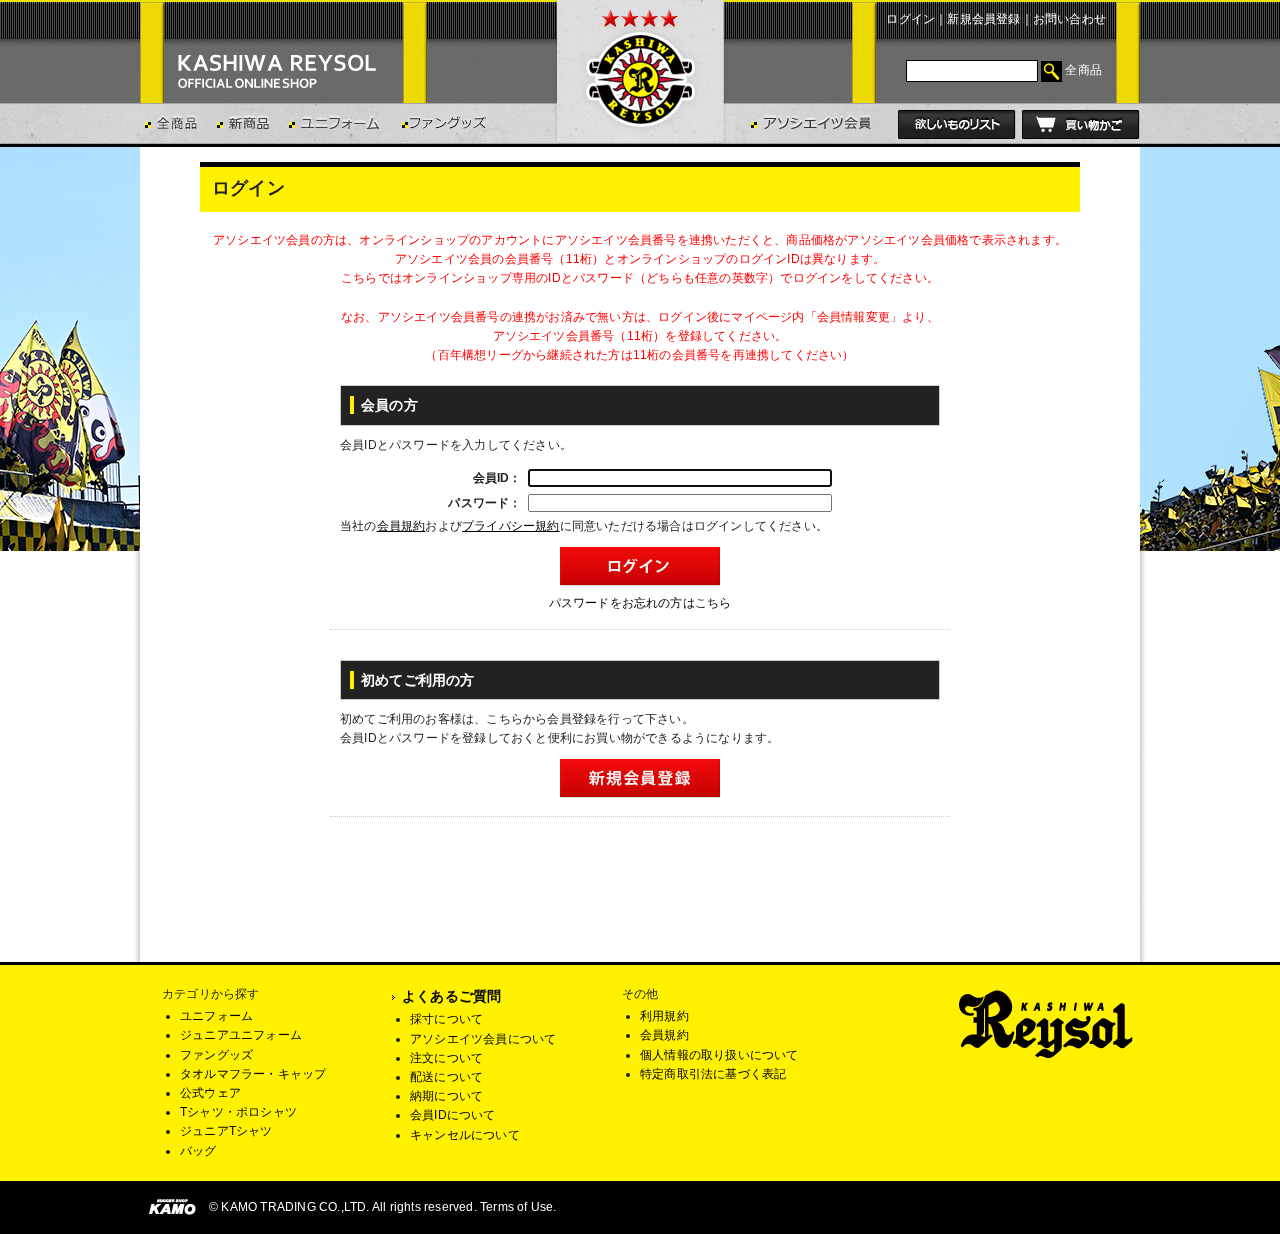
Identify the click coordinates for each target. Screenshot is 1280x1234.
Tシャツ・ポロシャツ (238, 1112)
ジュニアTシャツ (226, 1131)
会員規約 (401, 526)
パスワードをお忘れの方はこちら (640, 603)
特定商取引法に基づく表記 (713, 1074)
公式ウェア (210, 1093)
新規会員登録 (983, 19)
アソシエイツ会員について (483, 1039)
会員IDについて (453, 1115)
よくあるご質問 (451, 996)
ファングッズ (216, 1055)
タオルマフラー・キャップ (253, 1074)
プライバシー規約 (511, 526)
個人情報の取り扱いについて (719, 1055)
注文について (446, 1058)
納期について (446, 1096)
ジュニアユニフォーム (241, 1035)
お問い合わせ (1069, 19)
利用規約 (664, 1016)
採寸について (446, 1019)
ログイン (910, 19)
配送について (446, 1077)
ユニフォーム (216, 1016)
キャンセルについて (465, 1135)
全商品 (1083, 70)
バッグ (198, 1151)
